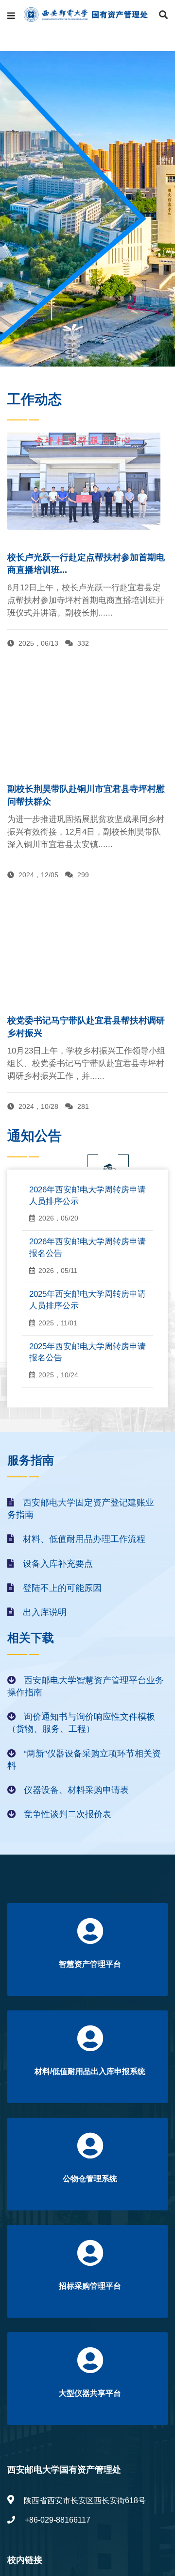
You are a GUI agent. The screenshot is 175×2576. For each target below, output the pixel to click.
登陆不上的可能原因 (62, 1588)
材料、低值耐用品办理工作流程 (84, 1539)
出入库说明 (45, 1612)
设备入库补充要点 (58, 1564)
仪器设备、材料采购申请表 (76, 1790)
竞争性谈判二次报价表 (68, 1814)
